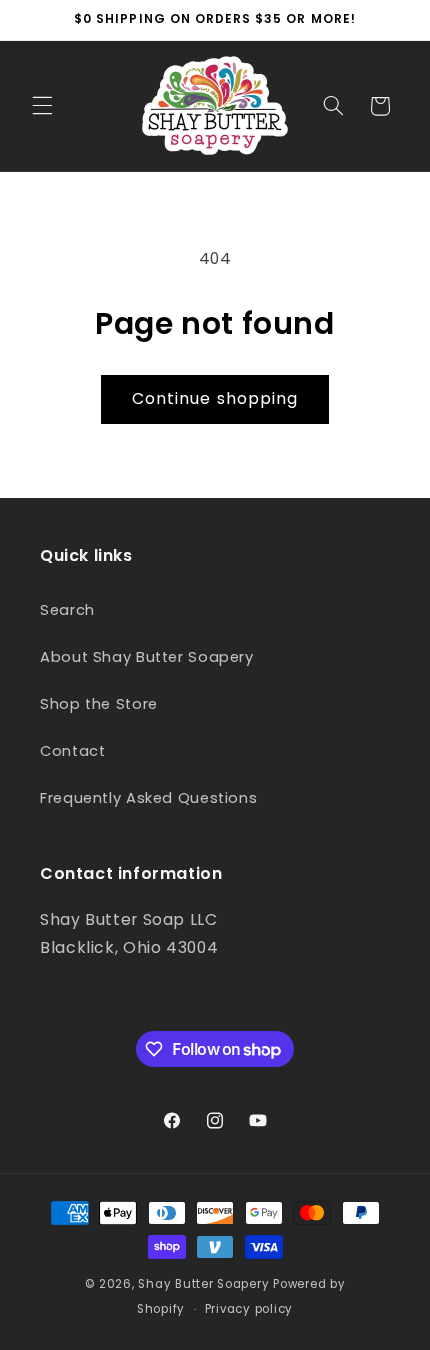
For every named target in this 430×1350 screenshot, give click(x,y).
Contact (72, 751)
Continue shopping (215, 398)
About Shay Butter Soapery (147, 657)
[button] (42, 106)
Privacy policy (249, 1309)
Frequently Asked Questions (148, 798)
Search (67, 610)
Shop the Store (99, 704)
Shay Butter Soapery (203, 1284)
